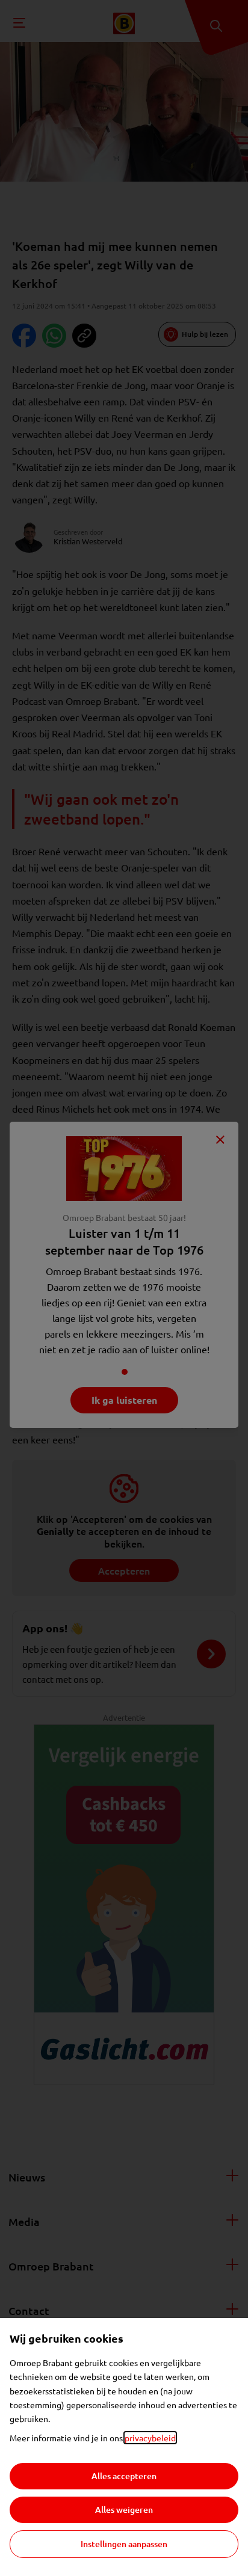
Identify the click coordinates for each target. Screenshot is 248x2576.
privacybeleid (150, 2438)
